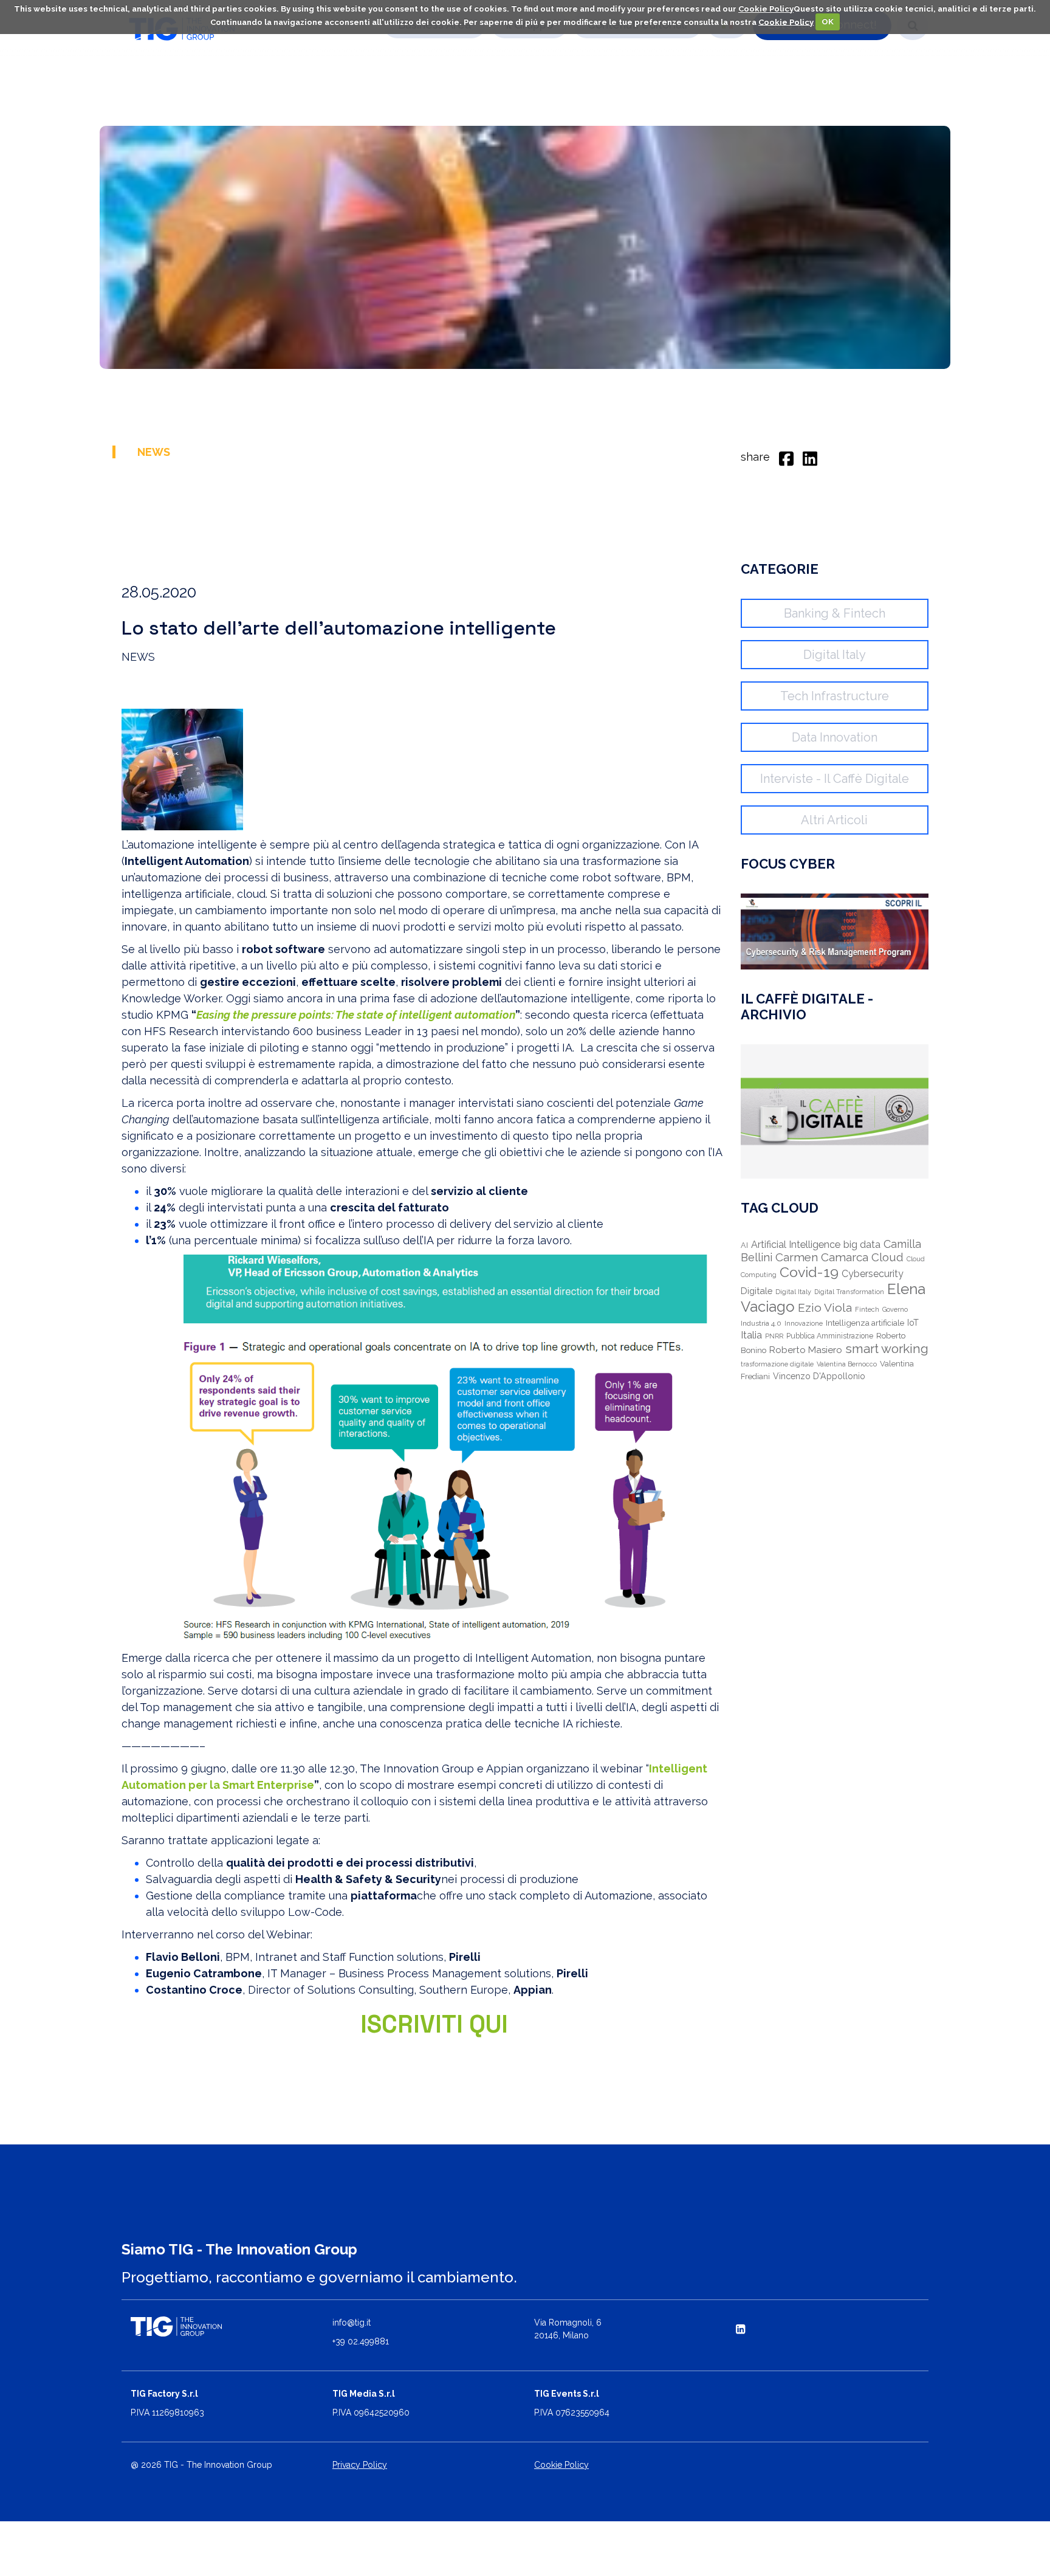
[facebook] (786, 457)
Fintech (867, 1310)
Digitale (757, 1291)
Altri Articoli (834, 820)
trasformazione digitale (777, 1364)
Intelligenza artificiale (865, 1323)
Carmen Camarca (822, 1257)
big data (862, 1245)
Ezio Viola (825, 1308)
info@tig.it (352, 2323)
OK (828, 22)
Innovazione (804, 1324)
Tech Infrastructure (835, 696)
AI (744, 1245)
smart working (887, 1348)
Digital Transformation (849, 1292)
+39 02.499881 (361, 2341)
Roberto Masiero (806, 1350)
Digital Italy (835, 655)
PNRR (774, 1336)
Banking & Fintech (835, 613)
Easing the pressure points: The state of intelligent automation (356, 1015)
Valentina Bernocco (847, 1364)
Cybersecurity (873, 1274)
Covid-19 (809, 1272)
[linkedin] (810, 457)
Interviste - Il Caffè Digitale (835, 779)
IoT (913, 1323)
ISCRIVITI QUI (434, 2024)
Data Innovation (835, 737)
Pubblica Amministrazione (830, 1336)
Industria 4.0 (761, 1323)
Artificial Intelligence (796, 1245)
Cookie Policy (766, 9)
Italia (751, 1335)
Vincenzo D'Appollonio (819, 1376)
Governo (895, 1309)
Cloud (887, 1257)
